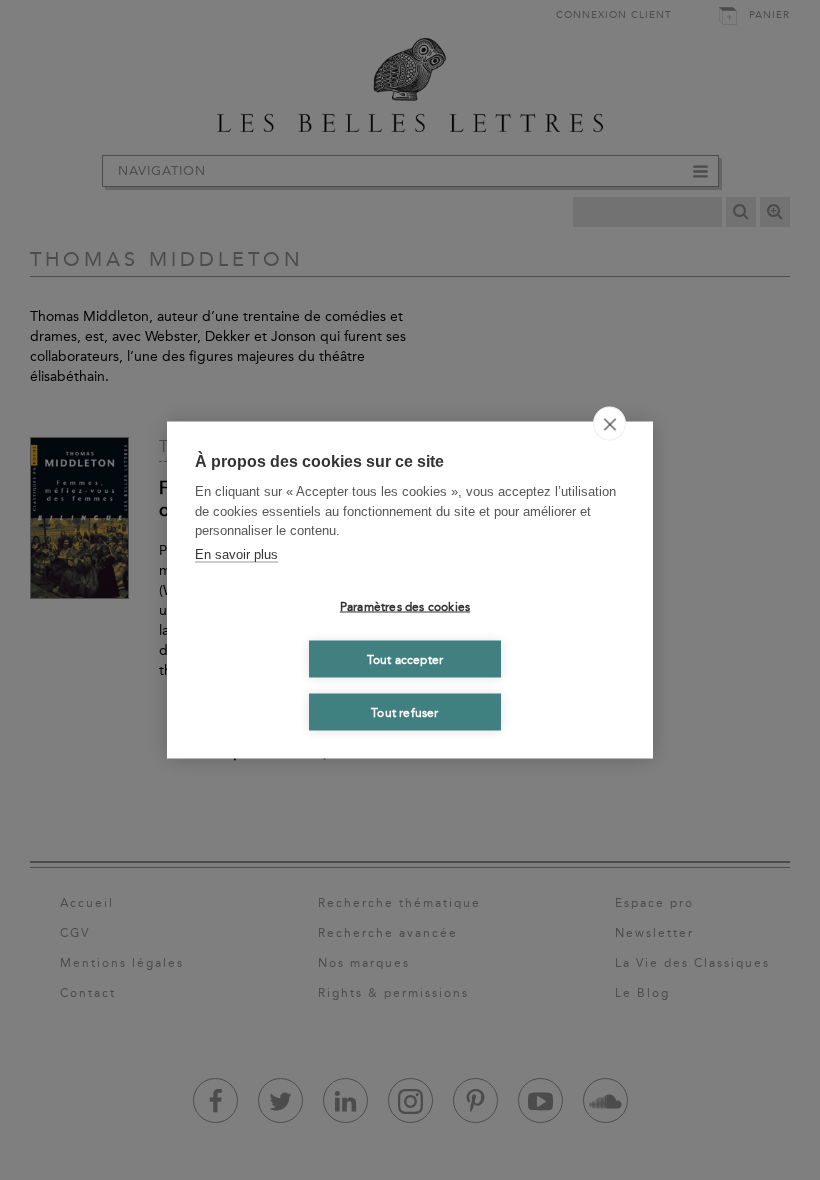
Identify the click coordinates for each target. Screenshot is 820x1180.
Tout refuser (404, 712)
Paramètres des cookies (405, 606)
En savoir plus (236, 553)
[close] (609, 424)
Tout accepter (405, 659)
